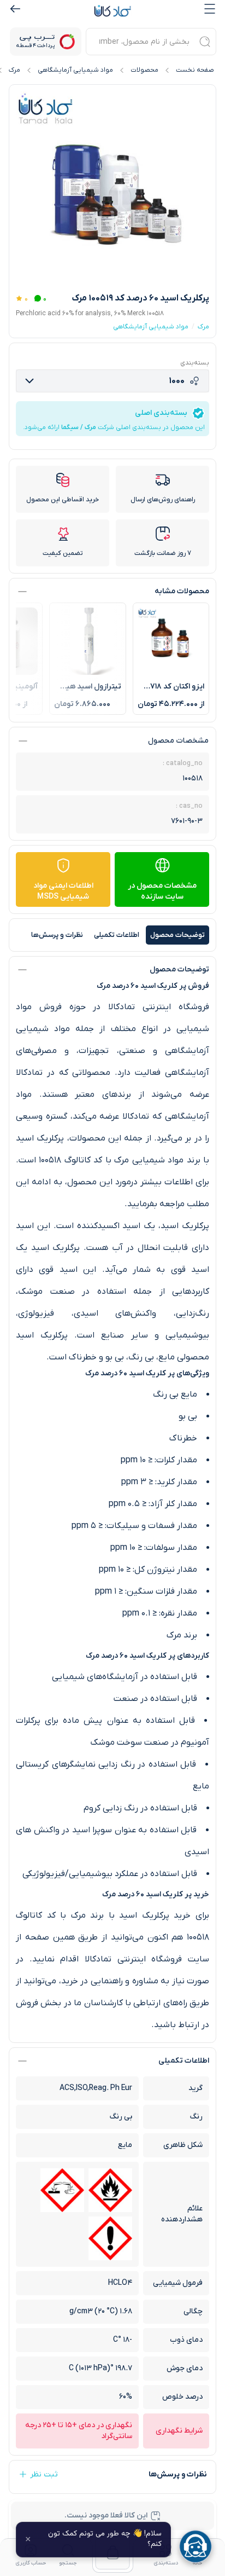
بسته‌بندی (195, 363)
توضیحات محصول (177, 935)
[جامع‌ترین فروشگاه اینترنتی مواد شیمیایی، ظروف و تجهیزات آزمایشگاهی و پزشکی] (112, 11)
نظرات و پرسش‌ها (57, 935)
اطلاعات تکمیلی (117, 935)
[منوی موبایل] (210, 9)
